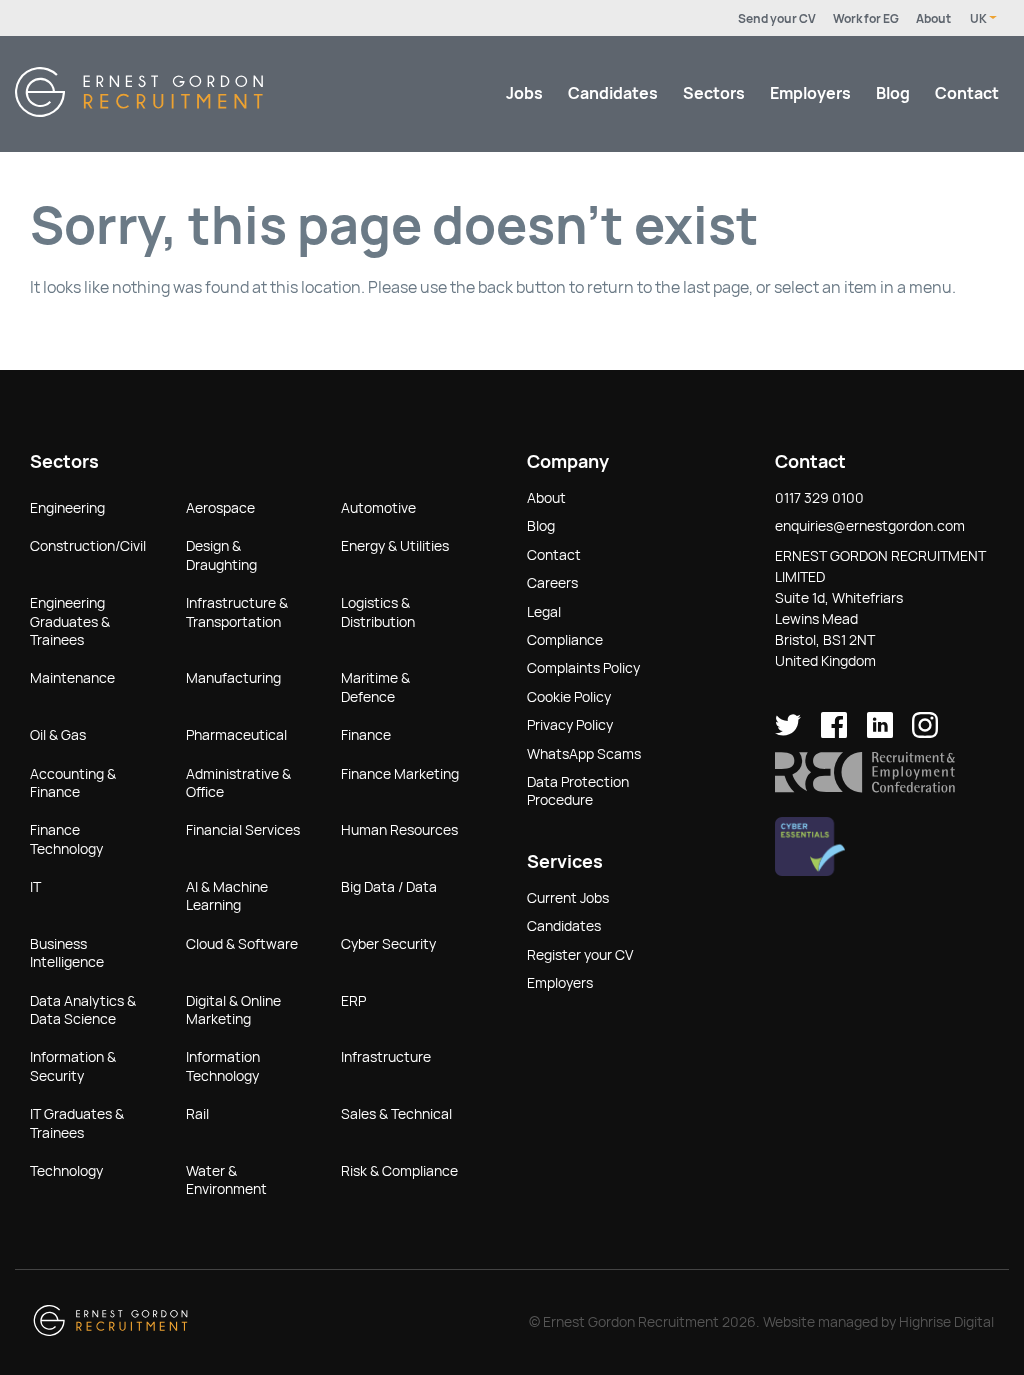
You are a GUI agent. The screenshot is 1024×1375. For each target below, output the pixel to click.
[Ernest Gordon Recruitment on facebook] (834, 733)
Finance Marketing (400, 774)
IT (35, 887)
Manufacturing (233, 678)
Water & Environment (226, 1180)
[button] (865, 788)
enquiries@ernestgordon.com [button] (870, 526)
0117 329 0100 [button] (819, 498)
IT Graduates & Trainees (77, 1123)
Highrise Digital (946, 1322)
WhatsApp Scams (584, 754)
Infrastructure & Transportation (237, 612)
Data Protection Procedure (578, 791)
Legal (544, 612)
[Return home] (139, 111)
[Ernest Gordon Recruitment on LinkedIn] (880, 733)
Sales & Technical (396, 1114)
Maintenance (72, 678)
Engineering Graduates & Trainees (70, 621)
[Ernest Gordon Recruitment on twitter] (788, 733)
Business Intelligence (67, 953)
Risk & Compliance (399, 1171)
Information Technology (223, 1066)
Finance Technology (66, 839)
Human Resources (399, 830)
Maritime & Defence (375, 687)
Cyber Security (388, 944)
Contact (967, 93)
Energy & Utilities (395, 546)
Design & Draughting (221, 555)
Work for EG (866, 19)
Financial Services (243, 830)
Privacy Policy (570, 725)
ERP (353, 1001)
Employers (810, 93)
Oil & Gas (58, 735)
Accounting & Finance (73, 783)
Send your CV (777, 19)
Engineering (67, 508)
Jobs (524, 93)
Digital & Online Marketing (233, 1010)
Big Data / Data (389, 887)
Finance (366, 735)
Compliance (565, 640)
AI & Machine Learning (227, 896)
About (933, 19)
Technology (66, 1171)
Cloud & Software (242, 944)
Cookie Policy (569, 697)
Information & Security (73, 1066)
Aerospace (220, 508)
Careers (552, 583)
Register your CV (580, 955)
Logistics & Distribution (378, 612)
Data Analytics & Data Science (83, 1010)
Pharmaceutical (236, 735)
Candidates (613, 93)
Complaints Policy (583, 668)
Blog (893, 93)
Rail (197, 1114)
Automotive (378, 508)
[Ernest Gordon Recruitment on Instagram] (925, 733)
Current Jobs (568, 898)
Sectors (714, 93)
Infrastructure (386, 1057)
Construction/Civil (88, 546)
